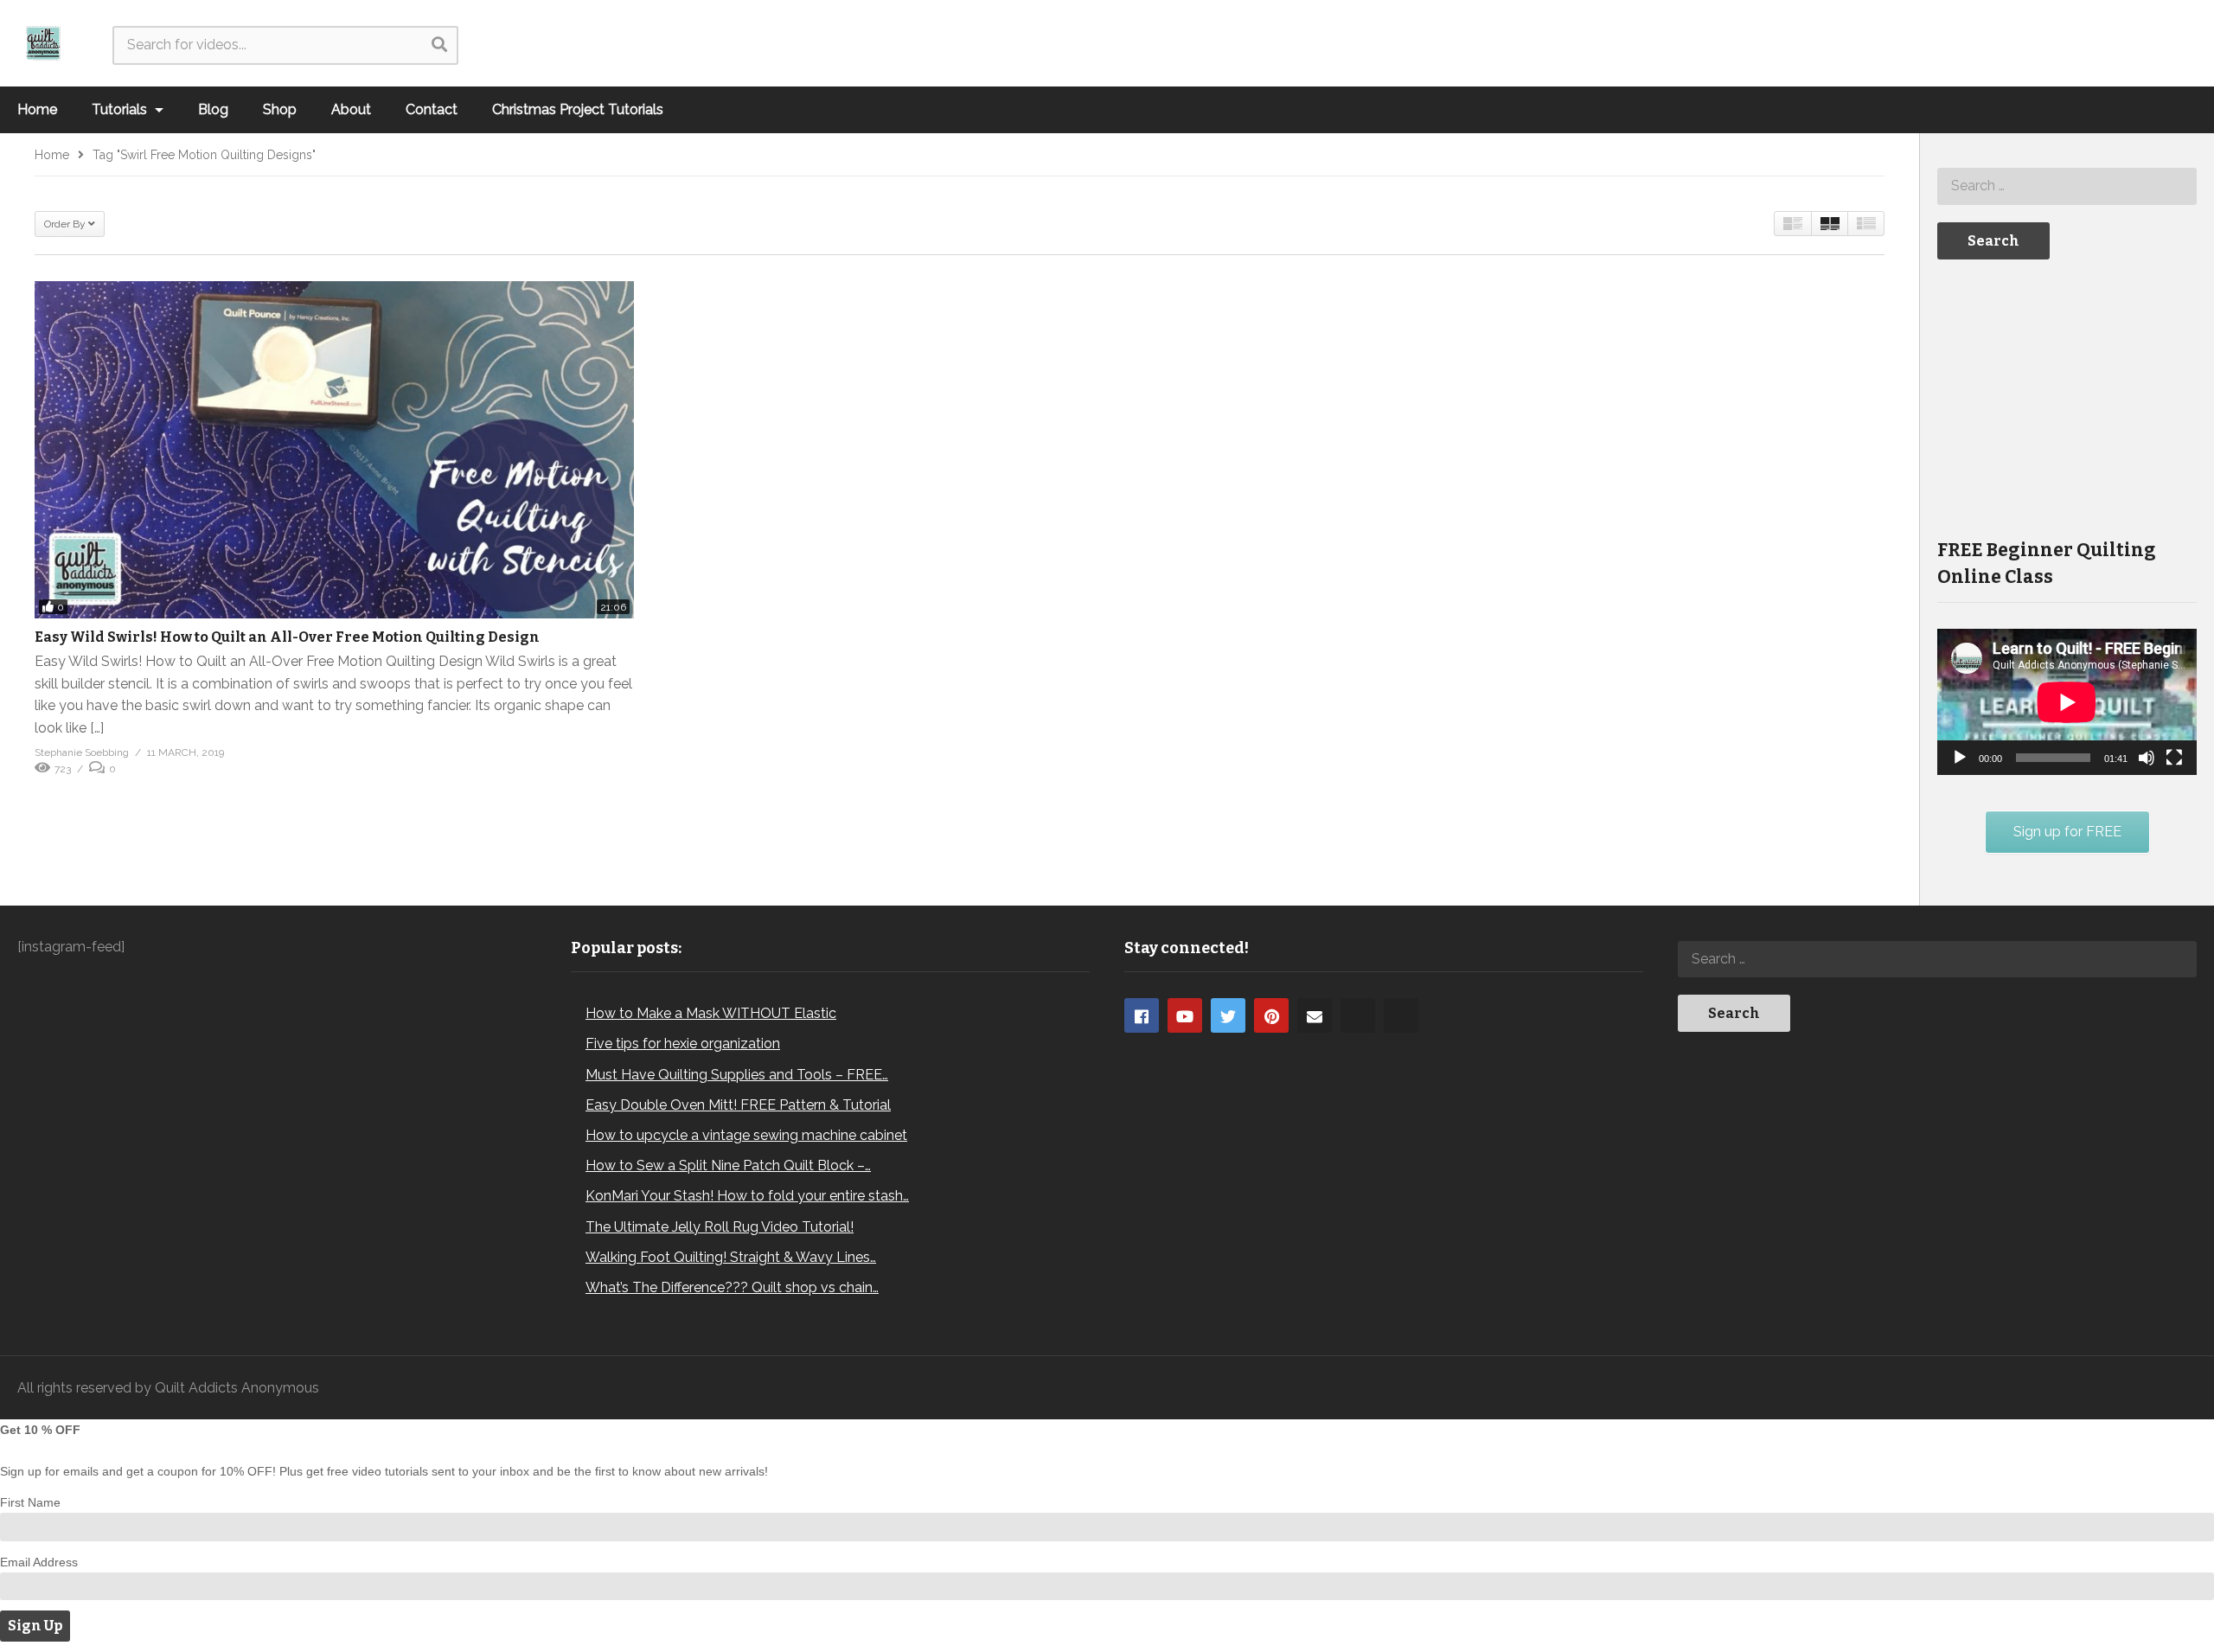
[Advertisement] (2067, 397)
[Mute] (2147, 758)
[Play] (1960, 758)
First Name (30, 1502)
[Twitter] (1228, 1015)
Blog (213, 109)
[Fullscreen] (2174, 758)
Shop (280, 109)
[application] (2067, 702)
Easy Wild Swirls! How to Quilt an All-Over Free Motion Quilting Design (287, 637)
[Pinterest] (1271, 1015)
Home (37, 109)
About (351, 109)
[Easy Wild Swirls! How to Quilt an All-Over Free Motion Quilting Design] (334, 450)
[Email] (1315, 1015)
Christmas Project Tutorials (578, 109)
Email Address (39, 1562)
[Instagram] (1358, 1015)
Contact (432, 109)
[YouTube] (1185, 1015)
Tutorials (121, 109)
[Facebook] (1142, 1015)
